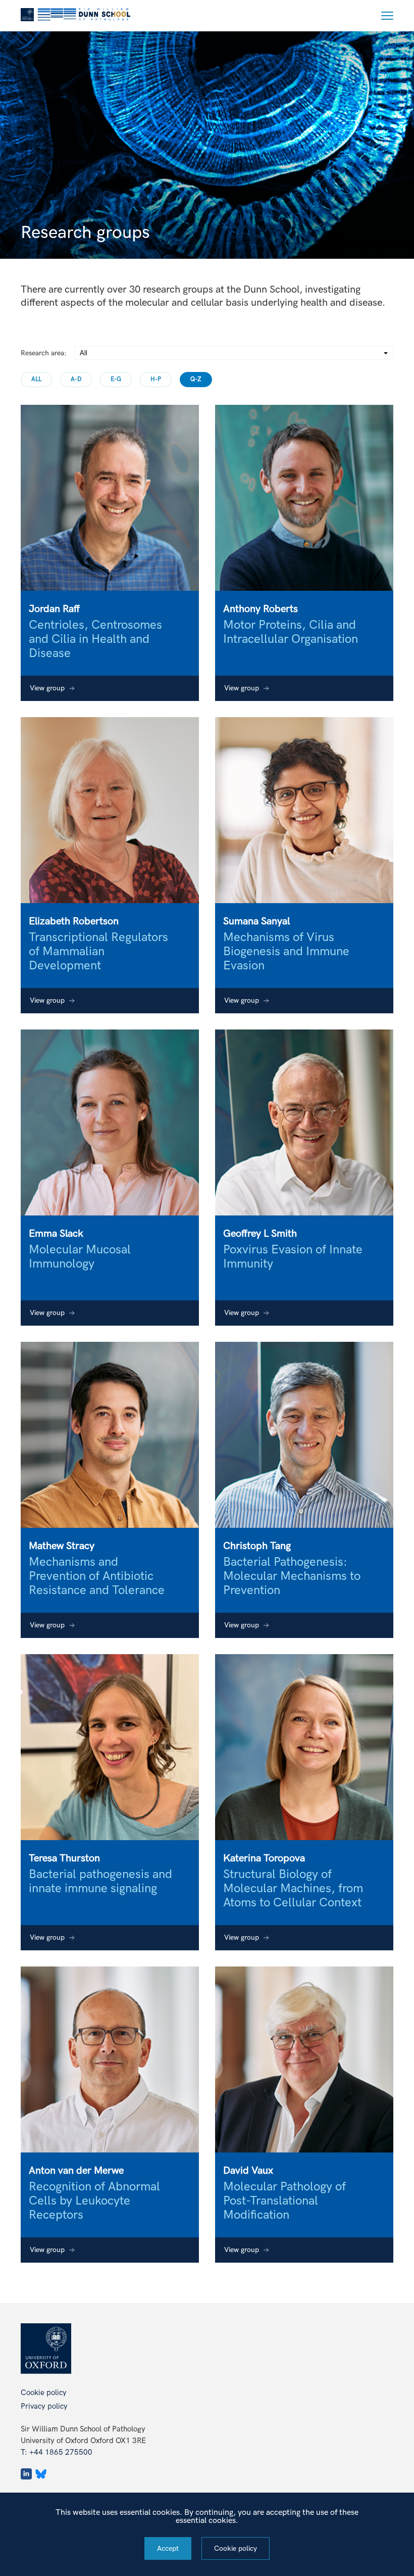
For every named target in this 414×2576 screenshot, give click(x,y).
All (36, 379)
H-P (156, 379)
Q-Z (196, 379)
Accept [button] (168, 2548)
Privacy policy (44, 2406)
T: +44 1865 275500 (57, 2452)
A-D (76, 379)
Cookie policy (44, 2393)
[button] (387, 16)
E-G (116, 379)
